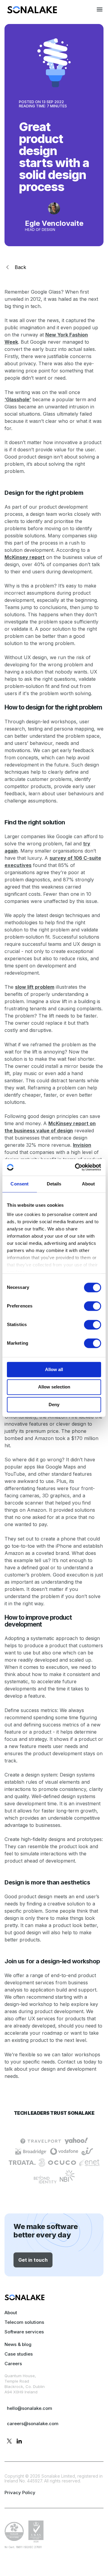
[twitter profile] (9, 2442)
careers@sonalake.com (33, 2424)
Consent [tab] (19, 1184)
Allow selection (54, 1387)
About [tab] (88, 1184)
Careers (13, 2364)
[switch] (93, 1306)
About (11, 2313)
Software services (24, 2332)
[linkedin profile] (19, 2442)
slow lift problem (35, 987)
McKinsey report (25, 557)
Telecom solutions (24, 2322)
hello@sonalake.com (30, 2408)
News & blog (18, 2344)
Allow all (54, 1369)
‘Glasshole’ (18, 399)
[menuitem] (32, 12)
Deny (54, 1405)
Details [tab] (54, 1184)
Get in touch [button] (33, 2260)
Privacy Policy (20, 2492)
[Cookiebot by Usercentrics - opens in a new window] (76, 1167)
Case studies (19, 2354)
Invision (82, 1145)
